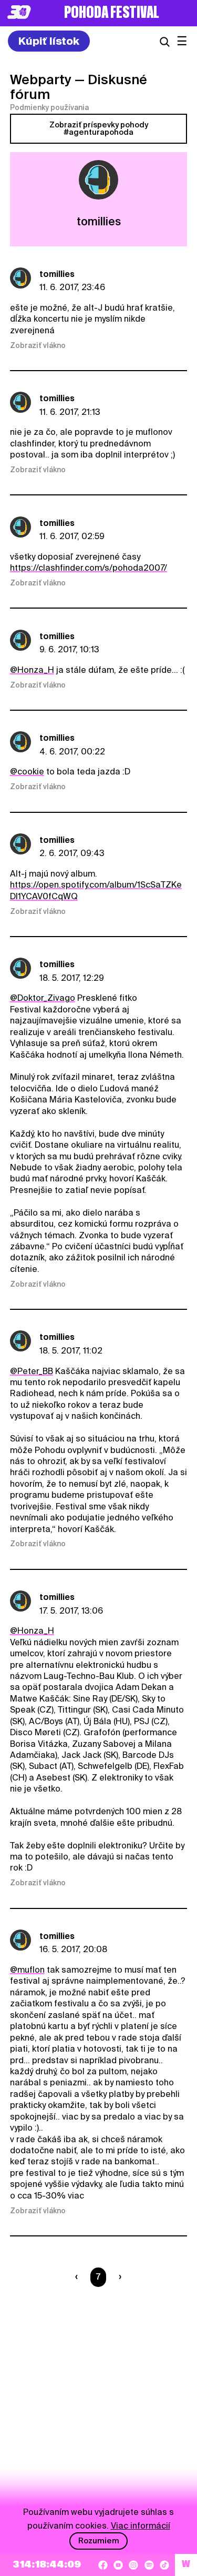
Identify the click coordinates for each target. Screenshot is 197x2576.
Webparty (41, 79)
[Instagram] (133, 2565)
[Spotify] (149, 2565)
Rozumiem (99, 2541)
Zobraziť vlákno (38, 345)
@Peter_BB (32, 1371)
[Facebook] (103, 2565)
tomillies (57, 274)
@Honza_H (32, 670)
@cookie (27, 772)
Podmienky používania (49, 107)
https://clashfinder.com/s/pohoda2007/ (89, 568)
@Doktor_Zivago (43, 998)
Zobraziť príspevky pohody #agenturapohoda (99, 128)
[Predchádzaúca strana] (79, 2277)
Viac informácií (141, 2526)
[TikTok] (164, 2565)
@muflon (27, 1970)
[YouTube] (118, 2565)
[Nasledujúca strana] (118, 2277)
